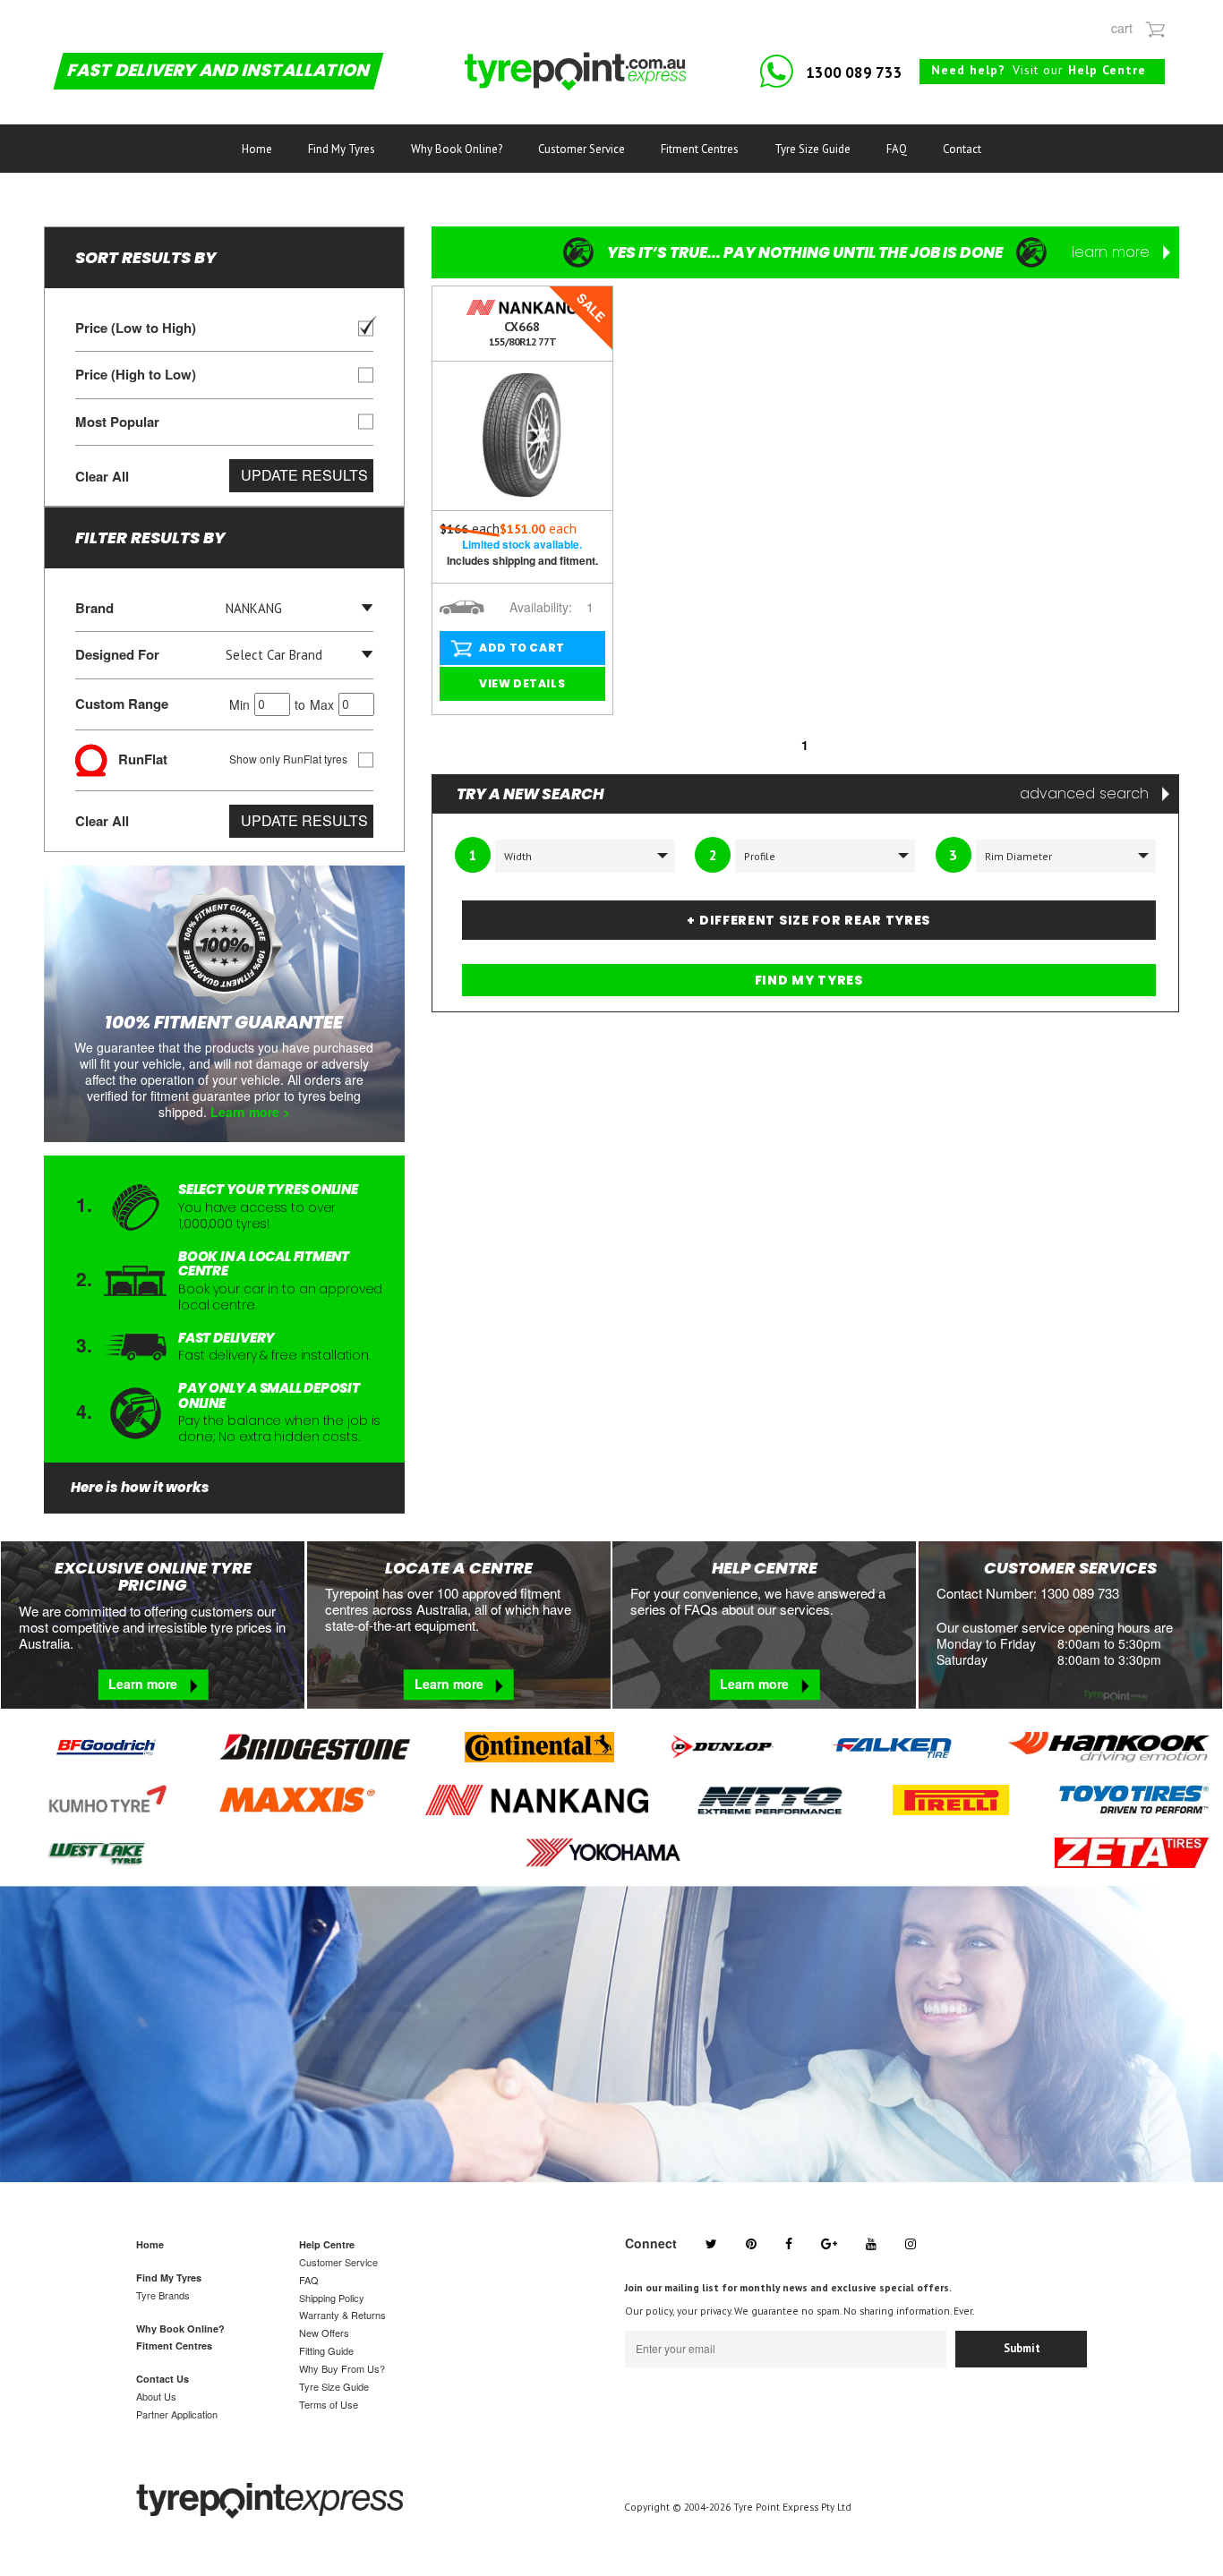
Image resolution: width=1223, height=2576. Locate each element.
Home (257, 149)
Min (239, 704)
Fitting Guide (326, 2350)
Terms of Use (329, 2404)
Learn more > (250, 1112)
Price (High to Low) (136, 375)
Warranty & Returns (342, 2315)
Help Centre (327, 2244)
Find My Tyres (342, 149)
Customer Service (582, 149)
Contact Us (162, 2379)
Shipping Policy (332, 2298)
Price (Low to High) (136, 328)
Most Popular (117, 422)
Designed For (117, 655)
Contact (962, 149)
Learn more (145, 1684)
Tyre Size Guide (812, 149)
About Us (156, 2396)
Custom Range (205, 704)
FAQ (897, 149)
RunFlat (227, 758)
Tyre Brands (163, 2295)
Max (322, 704)
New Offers (324, 2333)
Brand (94, 608)
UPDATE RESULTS (304, 475)
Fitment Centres (700, 149)
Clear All (102, 476)
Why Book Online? (457, 149)
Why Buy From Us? (342, 2368)
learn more (1113, 252)
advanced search (1086, 794)
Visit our (1039, 70)
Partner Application (177, 2414)
